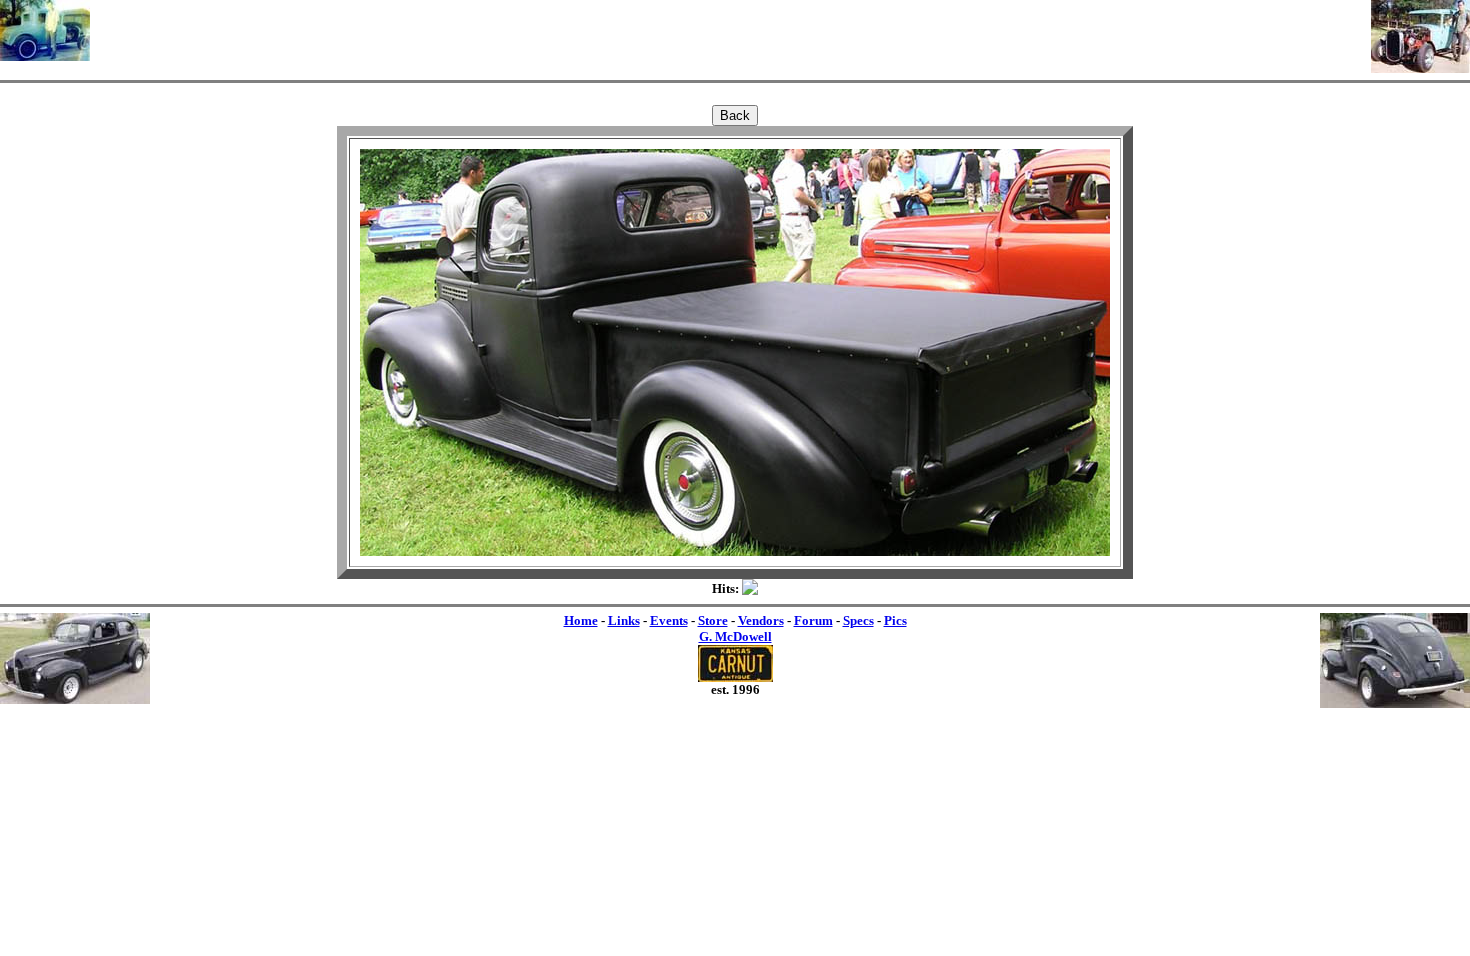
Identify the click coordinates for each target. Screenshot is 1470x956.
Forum (813, 620)
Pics (895, 620)
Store (713, 620)
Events (669, 620)
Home (581, 620)
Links (624, 620)
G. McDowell (735, 636)
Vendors (761, 620)
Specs (858, 620)
